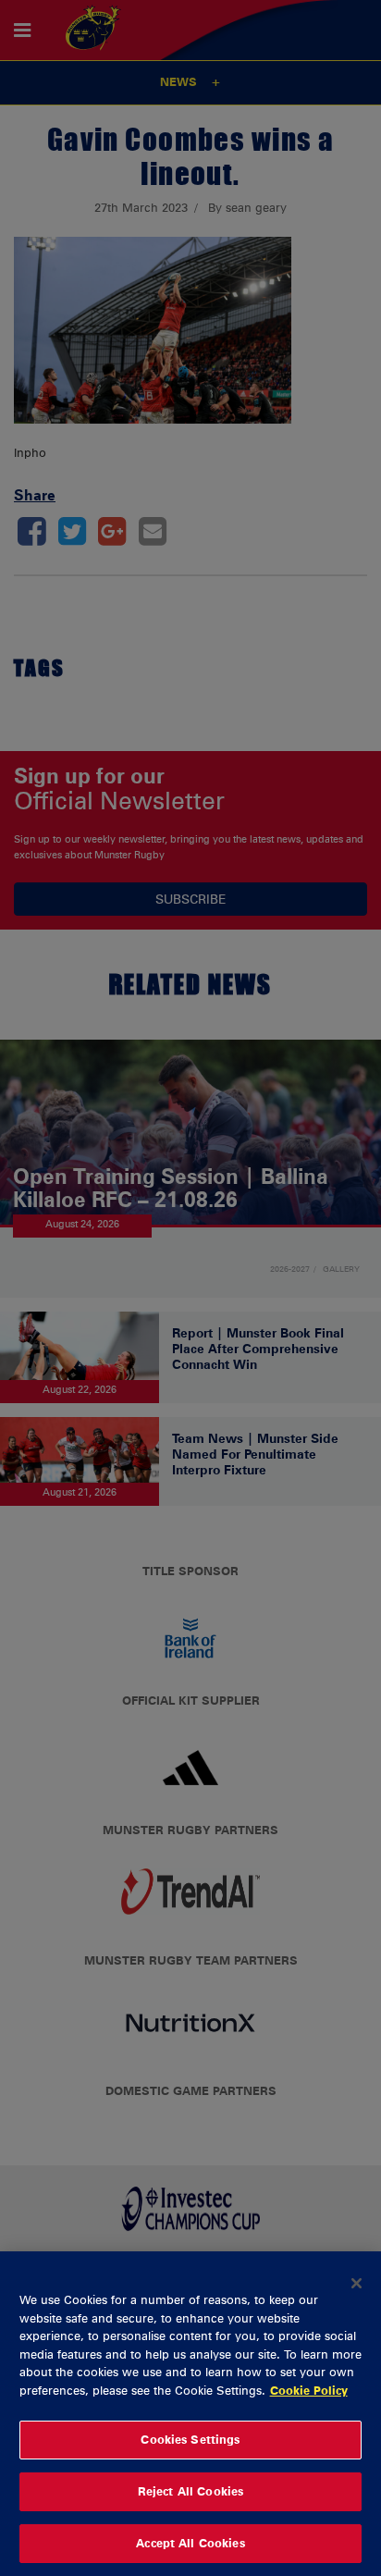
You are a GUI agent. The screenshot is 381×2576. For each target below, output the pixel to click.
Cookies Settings (190, 2439)
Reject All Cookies (190, 2491)
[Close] (357, 2283)
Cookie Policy (309, 2390)
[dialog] (190, 2414)
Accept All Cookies (190, 2543)
